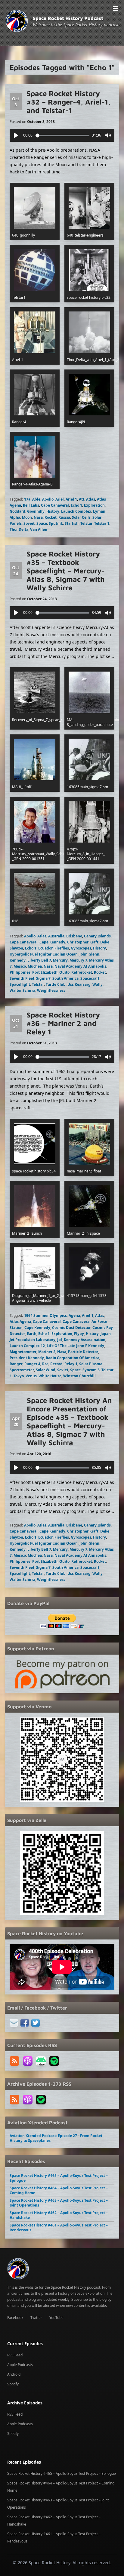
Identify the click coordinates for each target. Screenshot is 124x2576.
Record (56, 1364)
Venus (31, 1376)
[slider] (63, 135)
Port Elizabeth (45, 972)
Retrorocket (82, 972)
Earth (32, 1334)
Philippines (20, 972)
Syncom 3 (91, 1370)
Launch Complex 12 (27, 1346)
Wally (98, 984)
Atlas (91, 499)
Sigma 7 (43, 978)
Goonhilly (36, 511)
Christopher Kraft (83, 942)
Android (14, 2374)
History (53, 511)
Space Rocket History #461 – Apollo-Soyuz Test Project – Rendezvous (59, 2228)
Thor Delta (19, 529)
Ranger (16, 1364)
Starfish (72, 523)
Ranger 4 (32, 1364)
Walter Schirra (22, 990)
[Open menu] (116, 8)
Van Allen (39, 529)
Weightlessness (51, 990)
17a (27, 499)
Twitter (36, 2318)
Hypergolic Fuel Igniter (31, 954)
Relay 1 (71, 1364)
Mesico (20, 966)
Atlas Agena (20, 1322)
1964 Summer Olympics (45, 1315)
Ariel (60, 499)
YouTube (56, 2318)
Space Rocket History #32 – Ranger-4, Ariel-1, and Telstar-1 (68, 102)
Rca (45, 1364)
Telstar (86, 523)
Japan (106, 1334)
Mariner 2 (47, 1352)
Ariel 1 (71, 499)
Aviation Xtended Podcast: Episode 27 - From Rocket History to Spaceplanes (56, 2138)
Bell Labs (31, 505)
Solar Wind (46, 1370)
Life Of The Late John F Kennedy (75, 1346)
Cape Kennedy (52, 942)
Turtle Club (56, 984)
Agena (74, 1315)
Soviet (29, 523)
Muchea (35, 966)
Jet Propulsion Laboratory (33, 1340)
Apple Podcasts (20, 2365)
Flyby (79, 1334)
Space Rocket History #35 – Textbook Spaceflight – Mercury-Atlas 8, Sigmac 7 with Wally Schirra (66, 571)
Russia (64, 517)
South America (65, 978)
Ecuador (45, 948)
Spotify (13, 2384)
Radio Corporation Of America (73, 1358)
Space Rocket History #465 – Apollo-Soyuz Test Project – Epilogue (59, 2178)
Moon (27, 517)
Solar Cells (81, 517)
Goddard (17, 511)
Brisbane (74, 936)
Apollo (48, 499)
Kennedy (18, 960)
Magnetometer (23, 1352)
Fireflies (62, 948)
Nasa (38, 517)
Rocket (51, 517)
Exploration (94, 505)
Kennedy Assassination (85, 1340)
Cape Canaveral (55, 505)
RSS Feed (15, 2355)
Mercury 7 (78, 960)
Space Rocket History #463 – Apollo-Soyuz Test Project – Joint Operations (59, 2203)
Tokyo (19, 1376)
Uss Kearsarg (79, 984)
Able (36, 499)
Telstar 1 (102, 523)
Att (82, 499)
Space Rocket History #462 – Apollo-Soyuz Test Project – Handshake (59, 2215)
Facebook (15, 2318)
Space (42, 523)
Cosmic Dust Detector (71, 1328)
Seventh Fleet (22, 978)
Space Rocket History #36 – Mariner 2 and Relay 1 (63, 1023)
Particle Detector (83, 1352)
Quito (64, 972)
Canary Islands (97, 936)
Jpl (60, 1340)
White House (50, 1376)
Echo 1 (76, 505)
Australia (56, 936)
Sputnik (56, 523)
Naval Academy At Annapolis (80, 966)
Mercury (60, 960)
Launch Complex (76, 511)
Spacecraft (90, 978)
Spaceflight (20, 984)
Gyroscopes (81, 948)
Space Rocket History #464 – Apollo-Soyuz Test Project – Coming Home (59, 2190)
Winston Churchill (79, 1376)
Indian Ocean (65, 954)
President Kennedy (27, 1358)
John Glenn (89, 954)
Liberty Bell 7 (39, 960)
